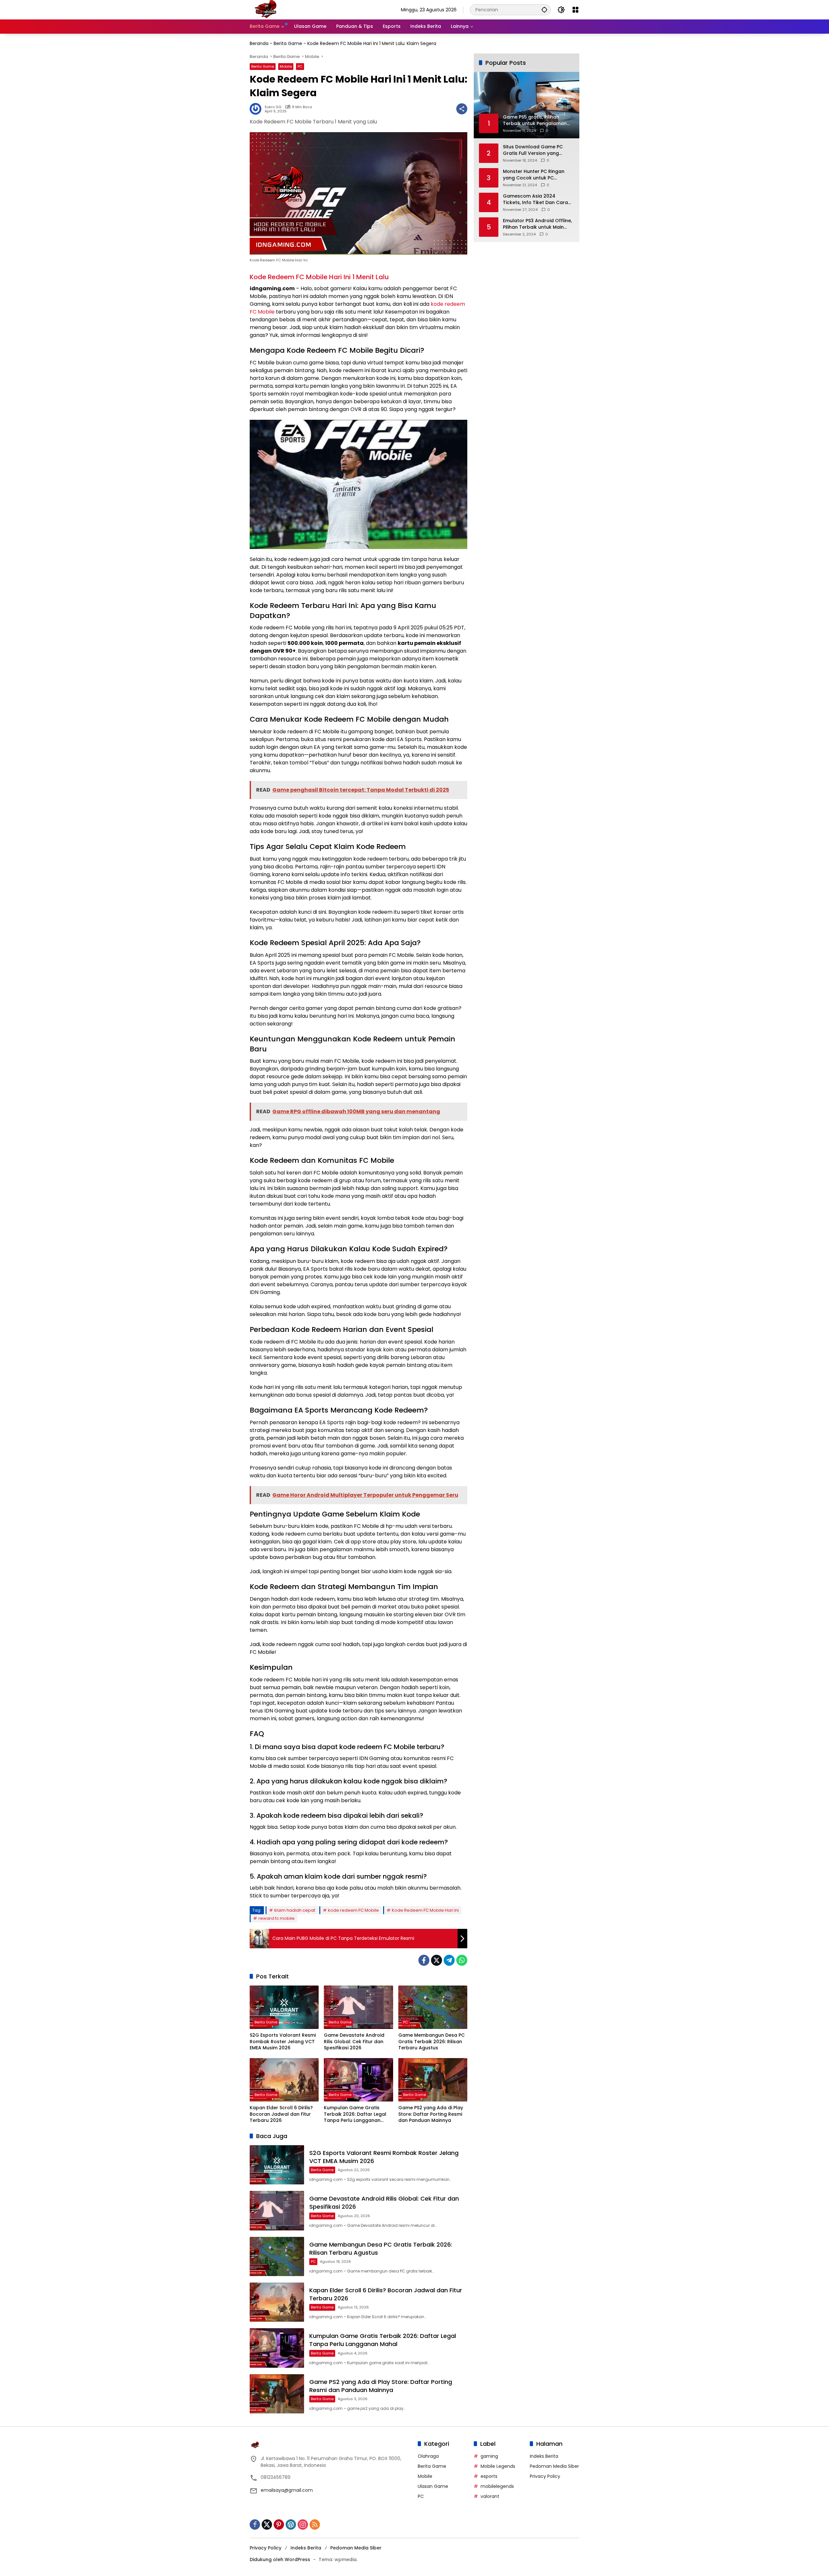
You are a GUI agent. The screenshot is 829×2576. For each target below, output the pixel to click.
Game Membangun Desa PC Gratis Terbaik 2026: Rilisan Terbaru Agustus (432, 2042)
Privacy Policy (545, 2476)
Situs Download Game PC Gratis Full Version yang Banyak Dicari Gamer (533, 150)
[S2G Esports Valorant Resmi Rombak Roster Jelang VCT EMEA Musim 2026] (284, 2007)
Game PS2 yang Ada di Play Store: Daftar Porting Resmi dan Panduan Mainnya (431, 2114)
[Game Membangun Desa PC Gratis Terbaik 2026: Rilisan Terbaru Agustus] (433, 2007)
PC (300, 66)
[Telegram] (449, 1960)
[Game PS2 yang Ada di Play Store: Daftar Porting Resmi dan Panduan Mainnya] (433, 2080)
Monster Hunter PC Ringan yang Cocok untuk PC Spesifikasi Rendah (534, 175)
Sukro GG (273, 107)
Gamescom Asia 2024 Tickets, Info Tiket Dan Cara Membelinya (535, 199)
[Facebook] (424, 1960)
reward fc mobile (277, 1918)
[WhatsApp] (462, 1960)
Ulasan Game (433, 2486)
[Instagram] (303, 2524)
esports (489, 2476)
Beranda (259, 43)
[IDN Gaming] (266, 9)
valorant (490, 2496)
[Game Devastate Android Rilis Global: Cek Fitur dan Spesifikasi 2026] (358, 2007)
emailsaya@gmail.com (287, 2490)
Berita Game (288, 43)
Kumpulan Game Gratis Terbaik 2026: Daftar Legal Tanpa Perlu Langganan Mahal (355, 2114)
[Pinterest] (279, 2524)
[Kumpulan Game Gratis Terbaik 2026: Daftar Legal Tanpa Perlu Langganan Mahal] (358, 2080)
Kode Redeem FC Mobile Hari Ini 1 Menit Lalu (319, 277)
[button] (544, 10)
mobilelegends (497, 2486)
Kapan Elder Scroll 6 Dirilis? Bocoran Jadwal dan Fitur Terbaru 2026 (281, 2114)
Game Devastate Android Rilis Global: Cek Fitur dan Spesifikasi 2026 (354, 2042)
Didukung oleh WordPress (280, 2559)
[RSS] (315, 2524)
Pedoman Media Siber (554, 2466)
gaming (489, 2456)
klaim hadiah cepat (295, 1910)
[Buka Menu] (575, 10)
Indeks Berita (544, 2456)
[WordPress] (291, 2524)
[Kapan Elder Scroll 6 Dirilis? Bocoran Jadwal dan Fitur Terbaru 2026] (284, 2080)
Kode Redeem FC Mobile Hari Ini (425, 1910)
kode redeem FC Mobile (353, 1910)
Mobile (286, 66)
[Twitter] (437, 1960)
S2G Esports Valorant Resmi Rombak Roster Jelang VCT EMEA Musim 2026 (283, 2042)
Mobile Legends (498, 2466)
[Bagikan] (462, 109)
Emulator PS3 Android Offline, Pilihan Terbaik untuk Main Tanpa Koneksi (537, 224)
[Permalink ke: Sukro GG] (257, 109)
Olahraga (428, 2456)
